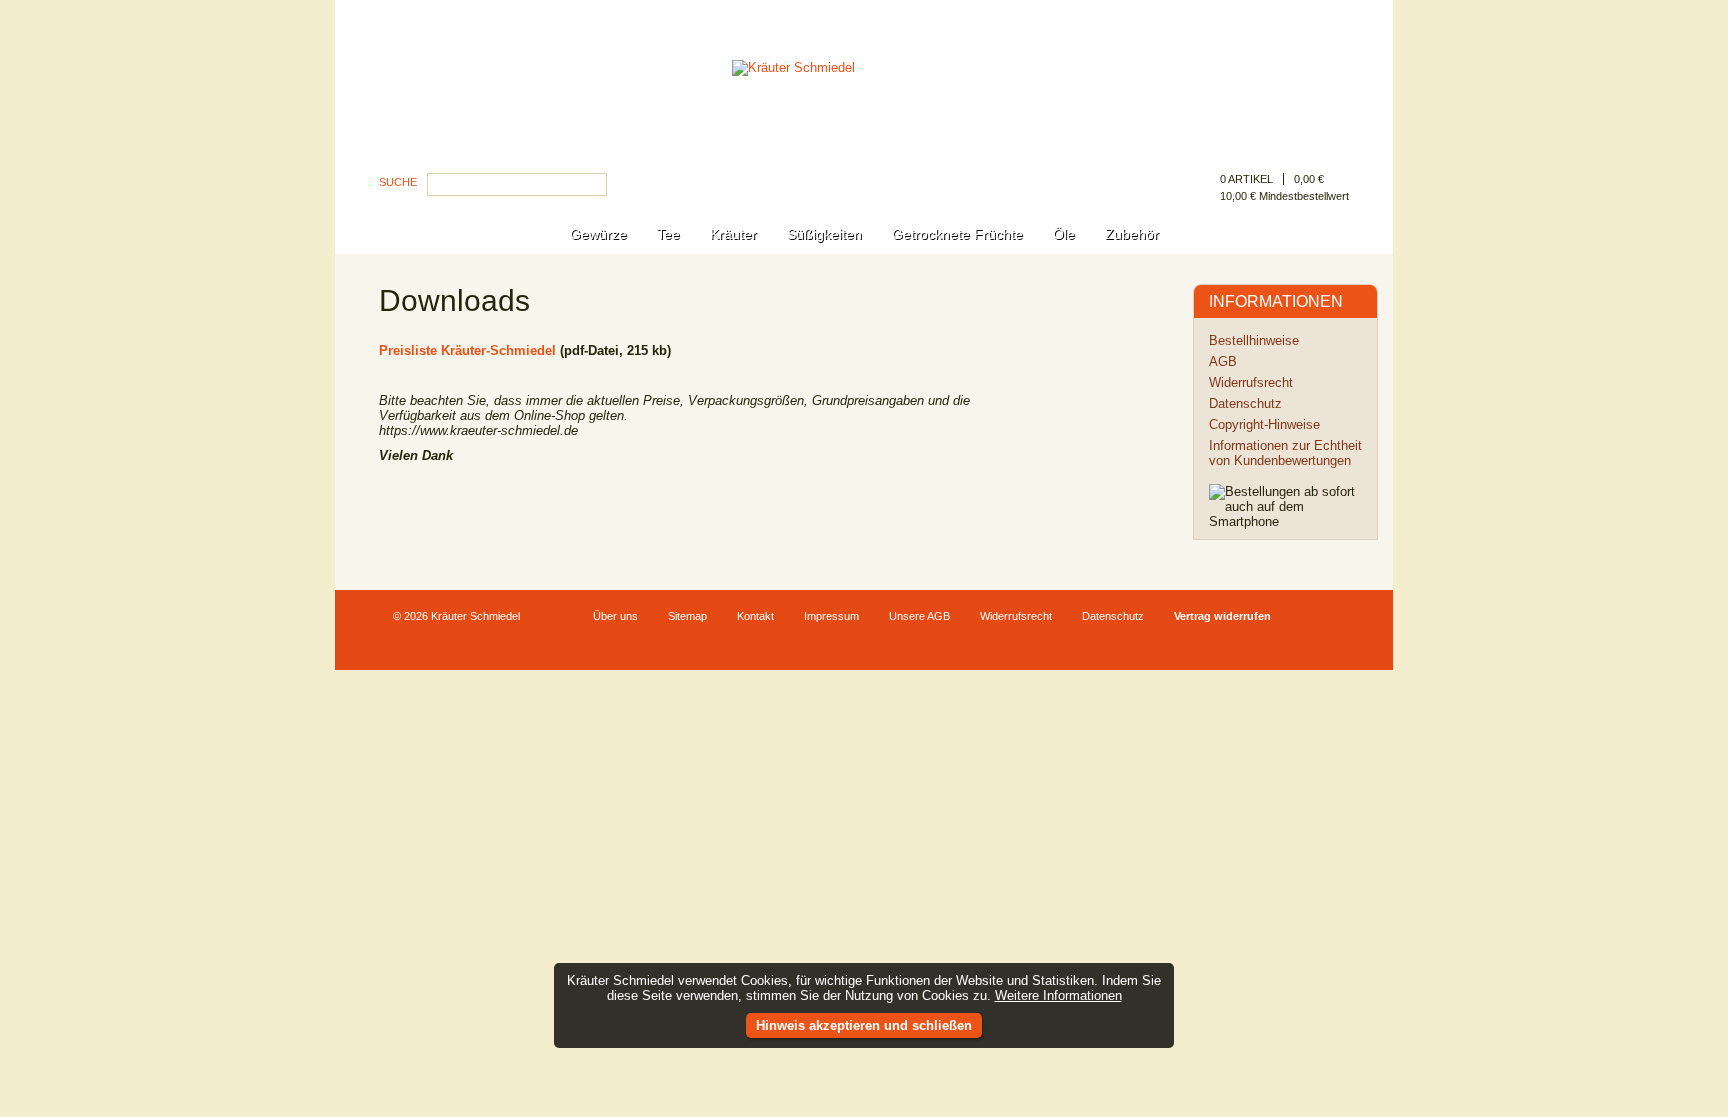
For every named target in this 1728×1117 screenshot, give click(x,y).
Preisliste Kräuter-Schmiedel (467, 350)
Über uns (615, 616)
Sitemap (687, 616)
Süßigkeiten (824, 234)
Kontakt (755, 616)
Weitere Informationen (1058, 995)
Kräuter (733, 234)
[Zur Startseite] (864, 123)
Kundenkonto (1312, 17)
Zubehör (1132, 234)
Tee (668, 234)
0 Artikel (1246, 179)
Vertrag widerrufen (1222, 616)
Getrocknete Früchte (957, 234)
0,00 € (1309, 179)
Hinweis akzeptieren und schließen (864, 1025)
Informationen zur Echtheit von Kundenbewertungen (1285, 453)
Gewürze (598, 234)
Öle (1064, 234)
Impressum (831, 616)
